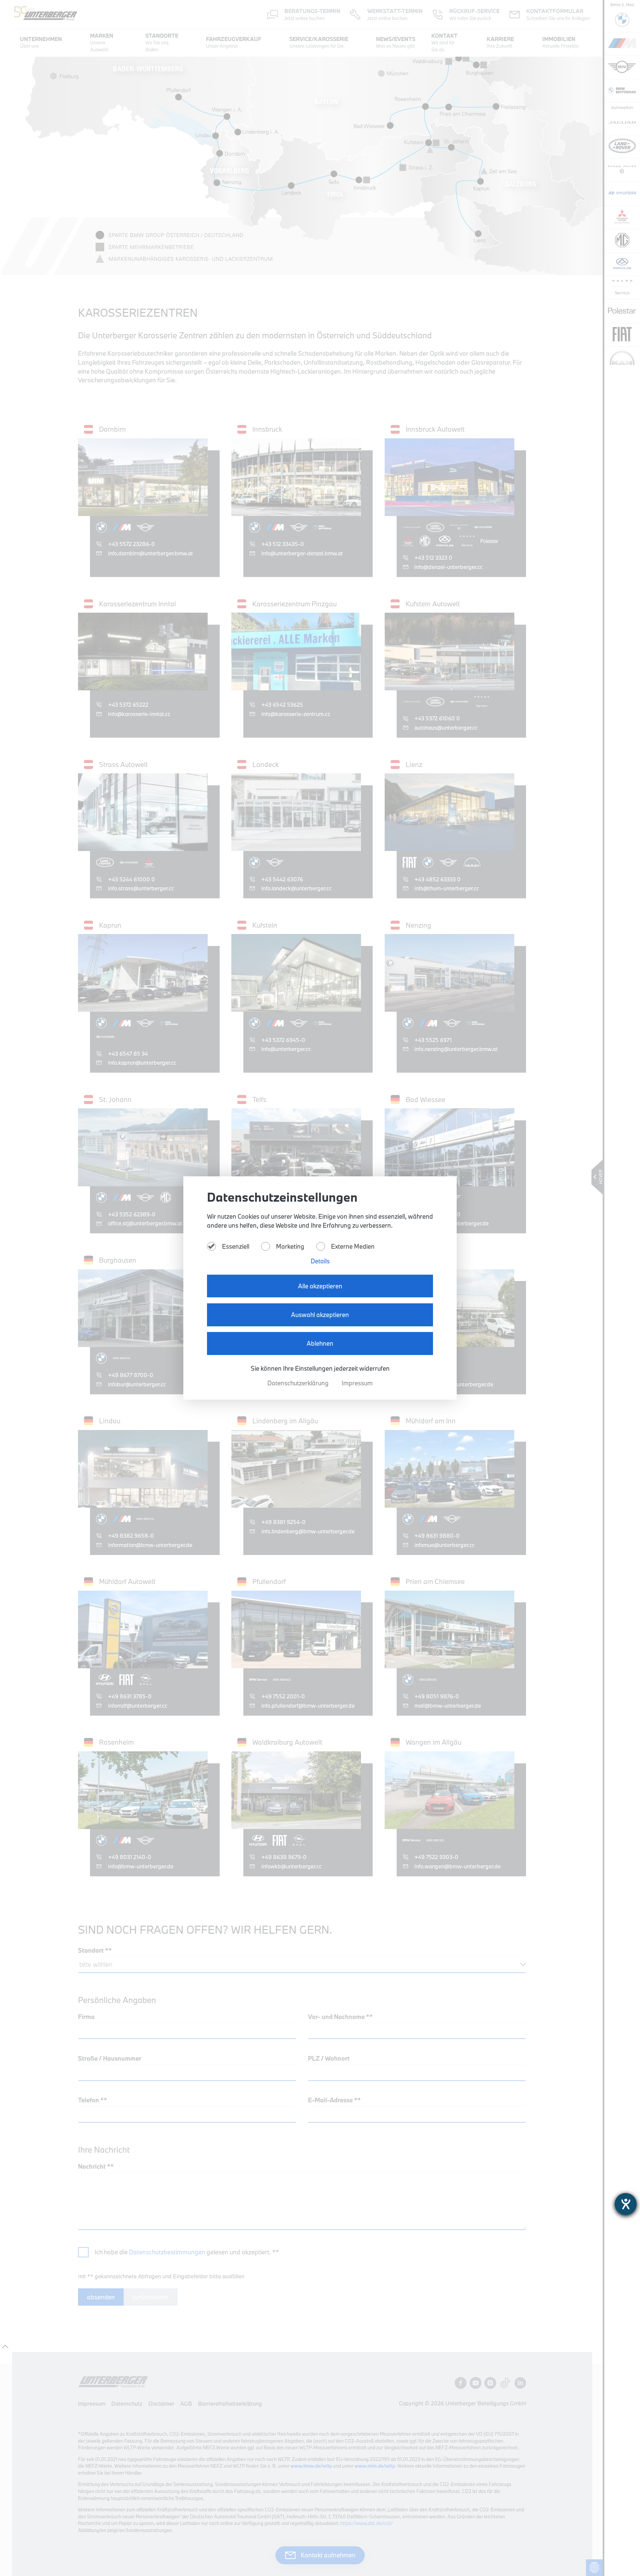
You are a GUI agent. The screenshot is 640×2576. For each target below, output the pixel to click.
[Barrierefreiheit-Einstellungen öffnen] (626, 2204)
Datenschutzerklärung (299, 1383)
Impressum (357, 1383)
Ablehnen (320, 1343)
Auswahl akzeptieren (320, 1315)
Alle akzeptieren (320, 1286)
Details (320, 1261)
